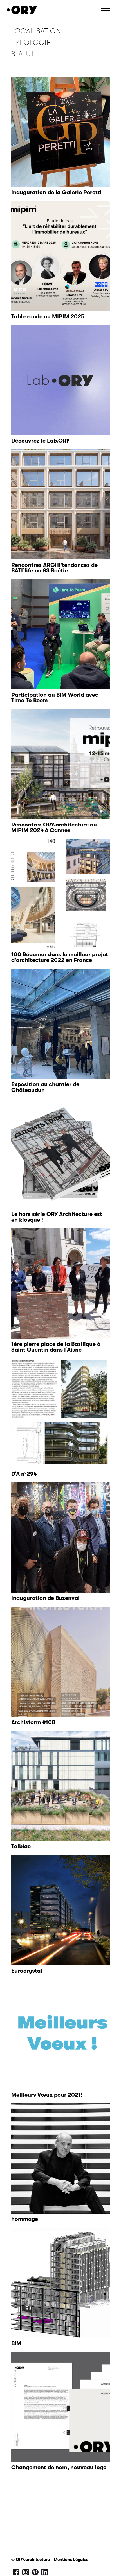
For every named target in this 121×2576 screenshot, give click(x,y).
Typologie (31, 42)
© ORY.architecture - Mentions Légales (50, 2560)
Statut (23, 54)
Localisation (36, 31)
